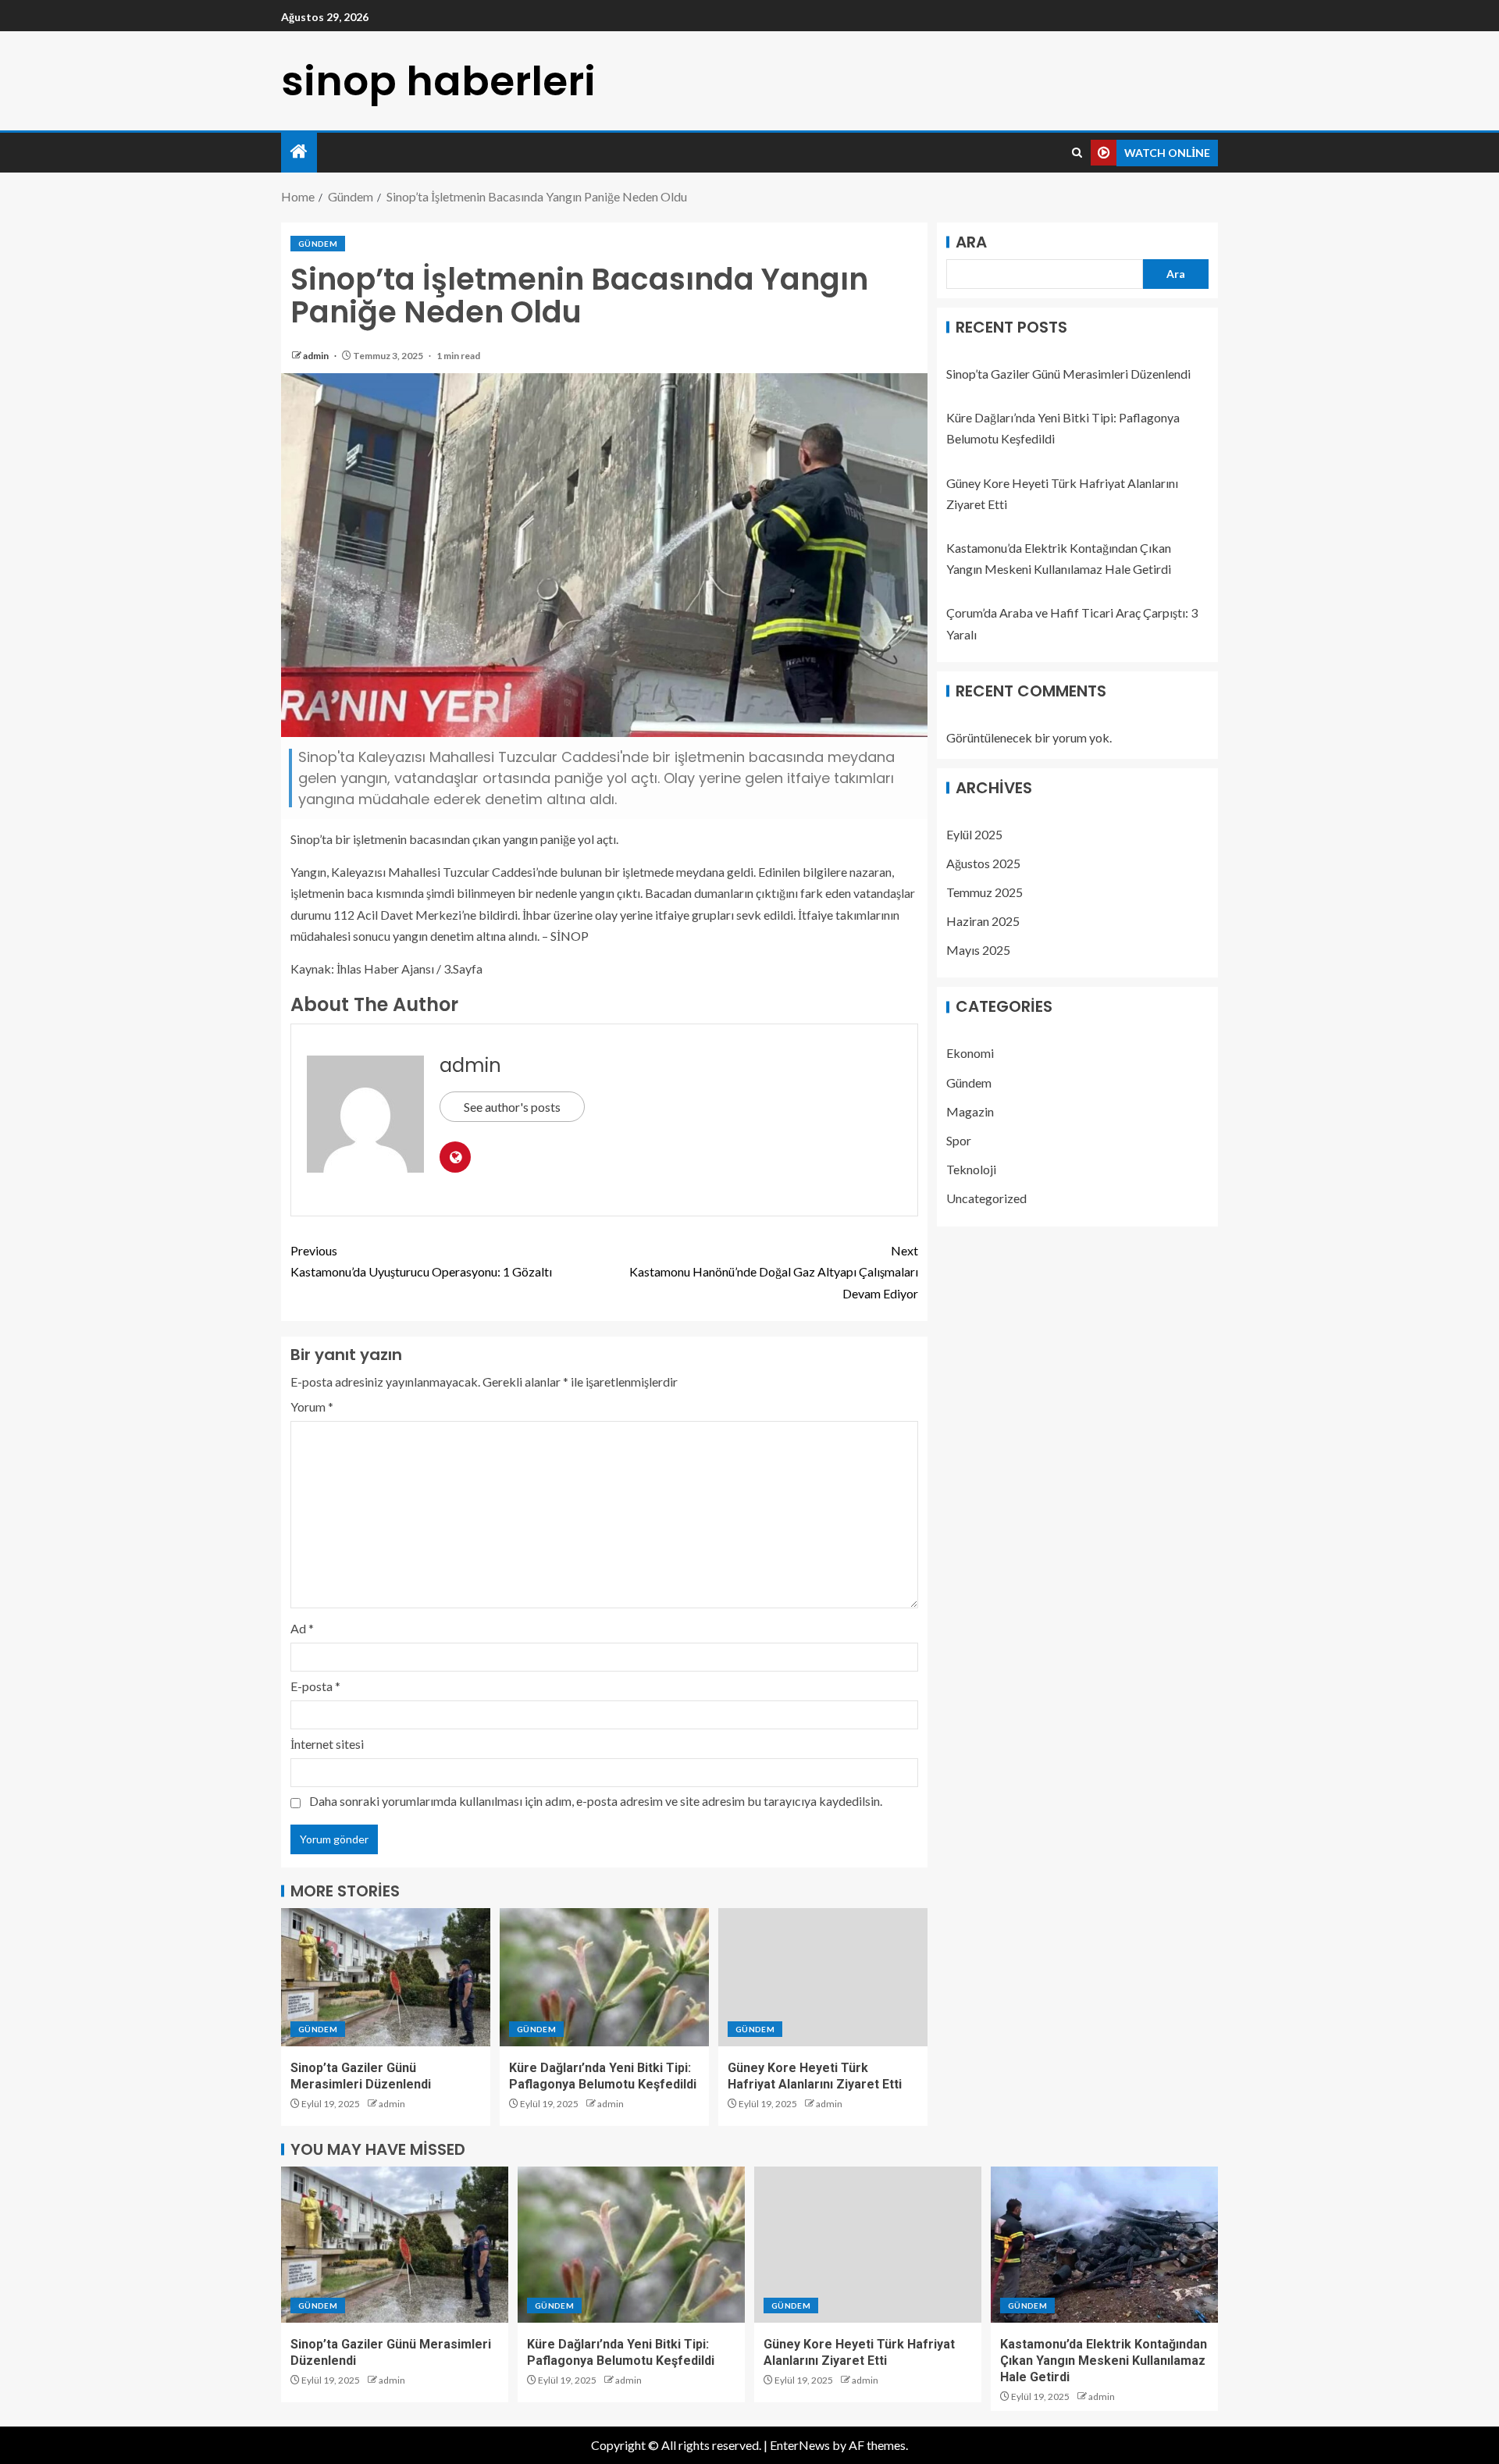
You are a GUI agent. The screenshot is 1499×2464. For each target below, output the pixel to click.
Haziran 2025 (983, 921)
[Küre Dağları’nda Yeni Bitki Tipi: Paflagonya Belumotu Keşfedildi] (604, 1977)
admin (317, 356)
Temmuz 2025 (984, 892)
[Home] (299, 152)
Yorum (312, 1406)
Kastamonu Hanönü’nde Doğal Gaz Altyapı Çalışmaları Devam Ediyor (774, 1271)
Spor (959, 1140)
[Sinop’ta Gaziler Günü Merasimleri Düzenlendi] (386, 1977)
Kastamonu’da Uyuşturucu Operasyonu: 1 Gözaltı (421, 1261)
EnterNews (800, 2445)
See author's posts (512, 1107)
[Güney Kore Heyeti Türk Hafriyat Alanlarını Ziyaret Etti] (823, 1977)
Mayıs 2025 (978, 951)
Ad (302, 1628)
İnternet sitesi (327, 1744)
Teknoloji (971, 1170)
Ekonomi (970, 1054)
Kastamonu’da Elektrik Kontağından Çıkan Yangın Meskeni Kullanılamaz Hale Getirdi (1104, 2361)
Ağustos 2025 (983, 863)
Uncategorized (986, 1199)
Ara (971, 242)
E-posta (315, 1686)
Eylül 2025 (974, 834)
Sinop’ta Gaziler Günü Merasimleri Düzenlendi (1068, 374)
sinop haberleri (438, 81)
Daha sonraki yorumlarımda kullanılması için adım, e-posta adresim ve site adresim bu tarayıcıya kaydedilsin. (596, 1801)
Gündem (318, 244)
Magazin (970, 1111)
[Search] (1077, 153)
